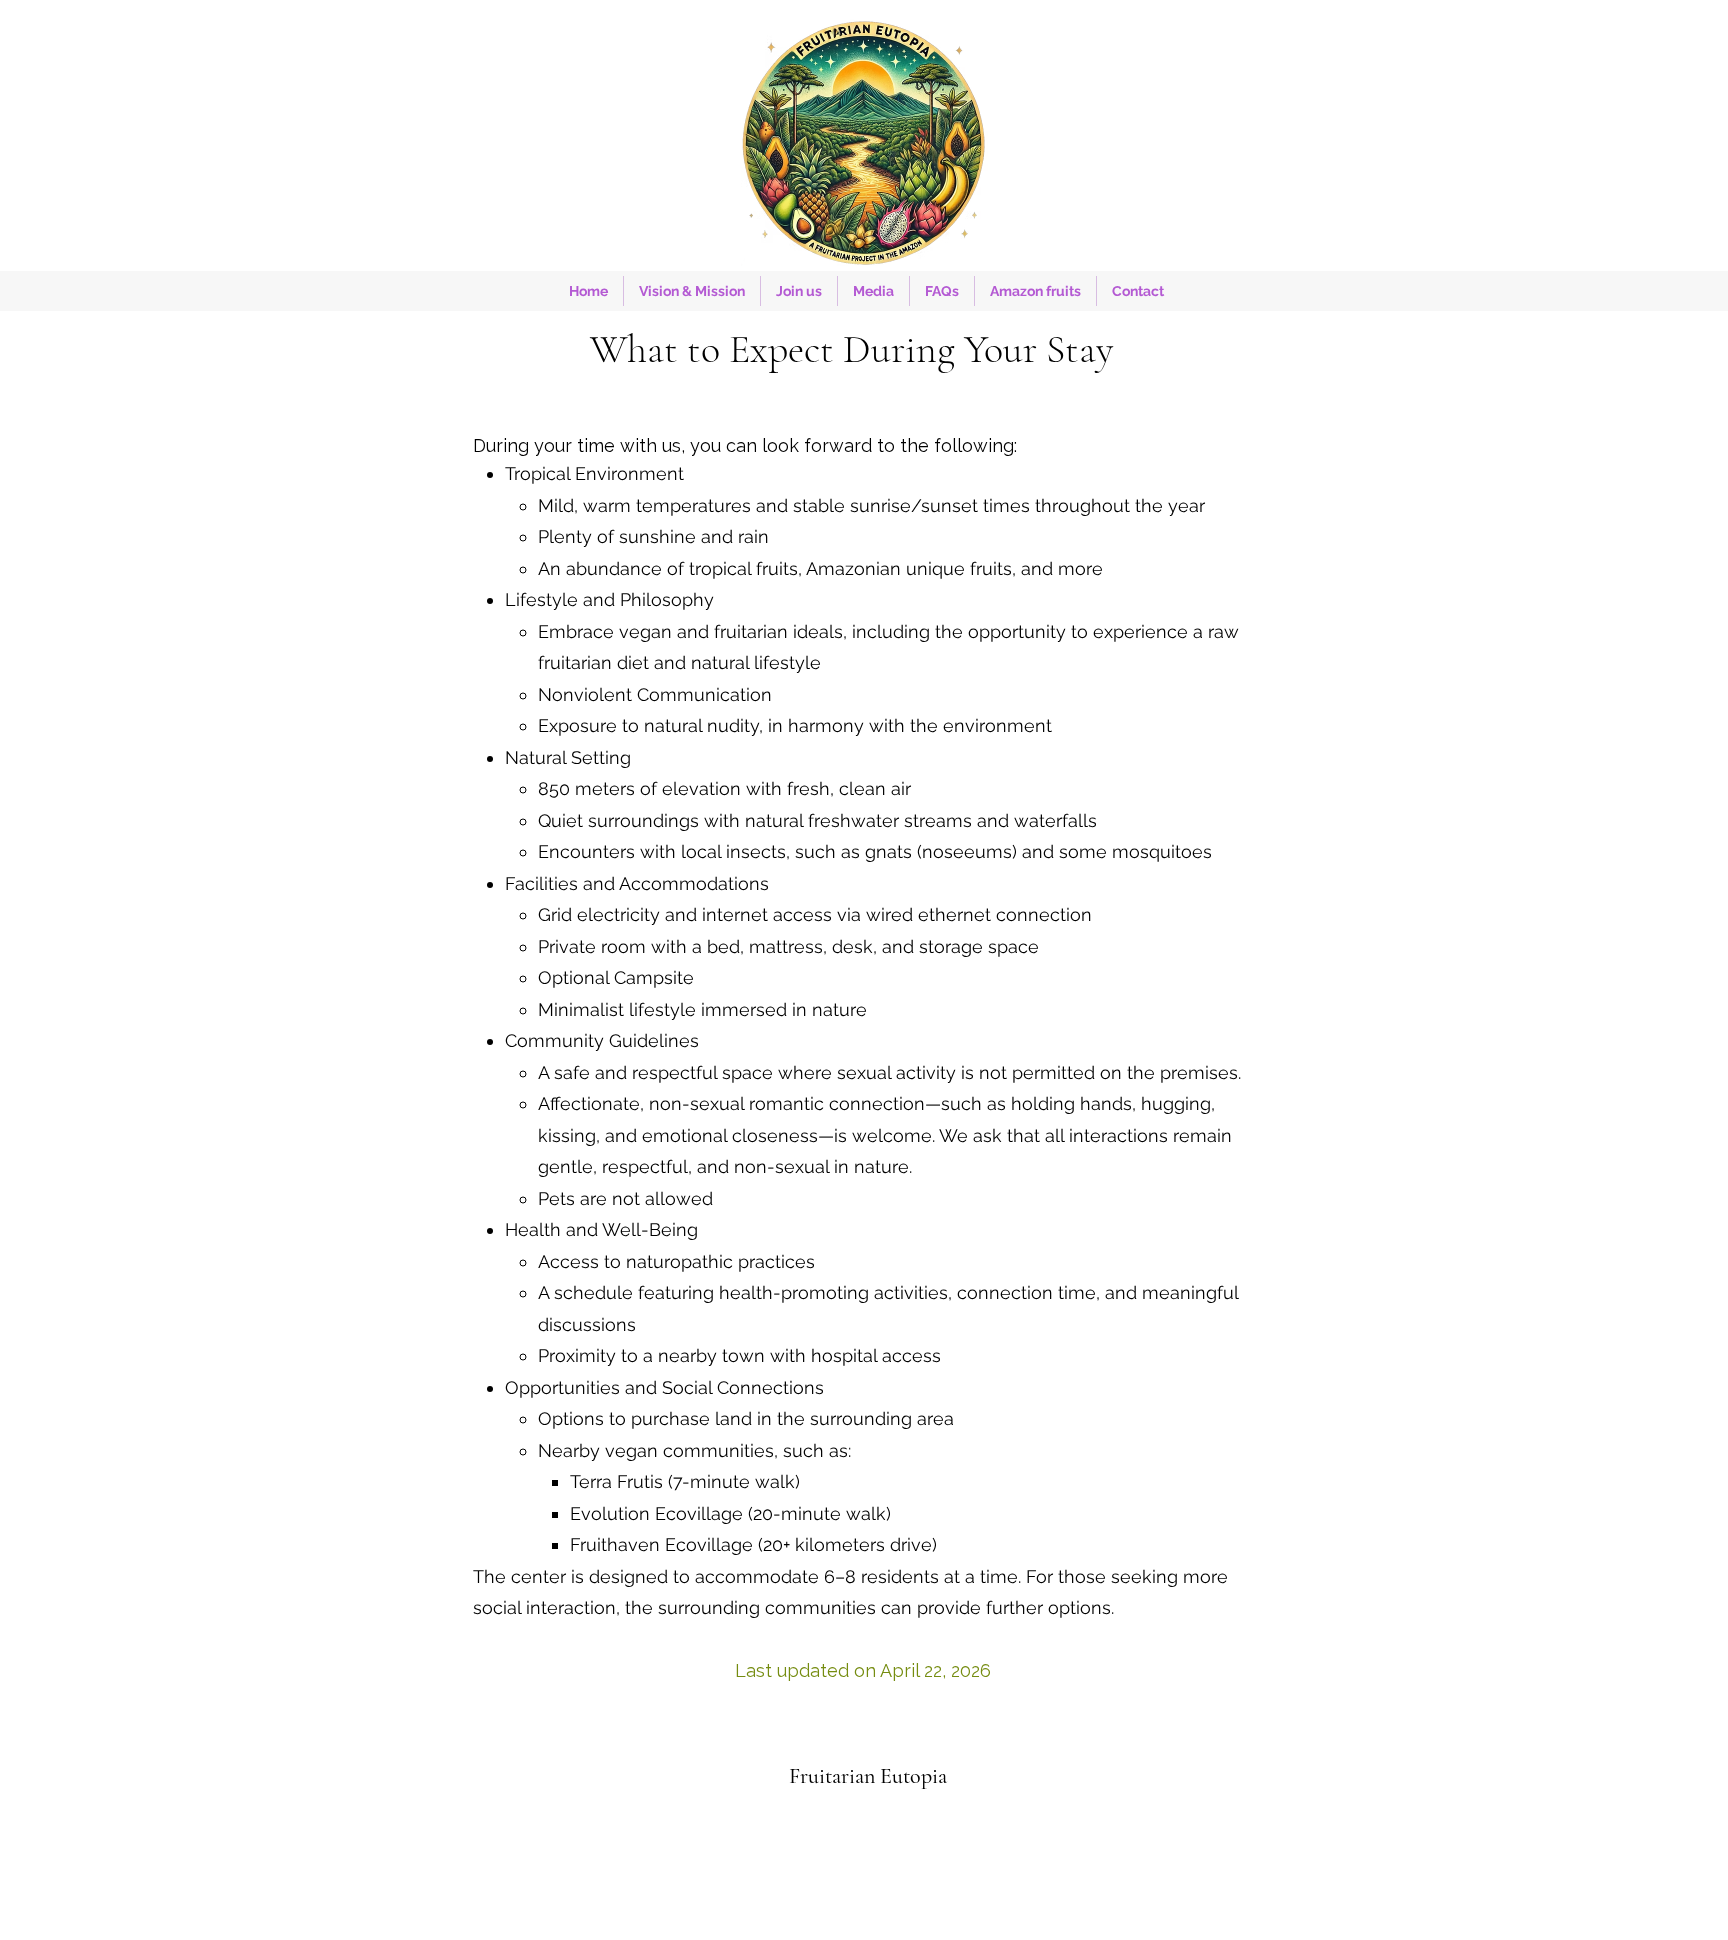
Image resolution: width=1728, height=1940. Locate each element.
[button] (799, 291)
